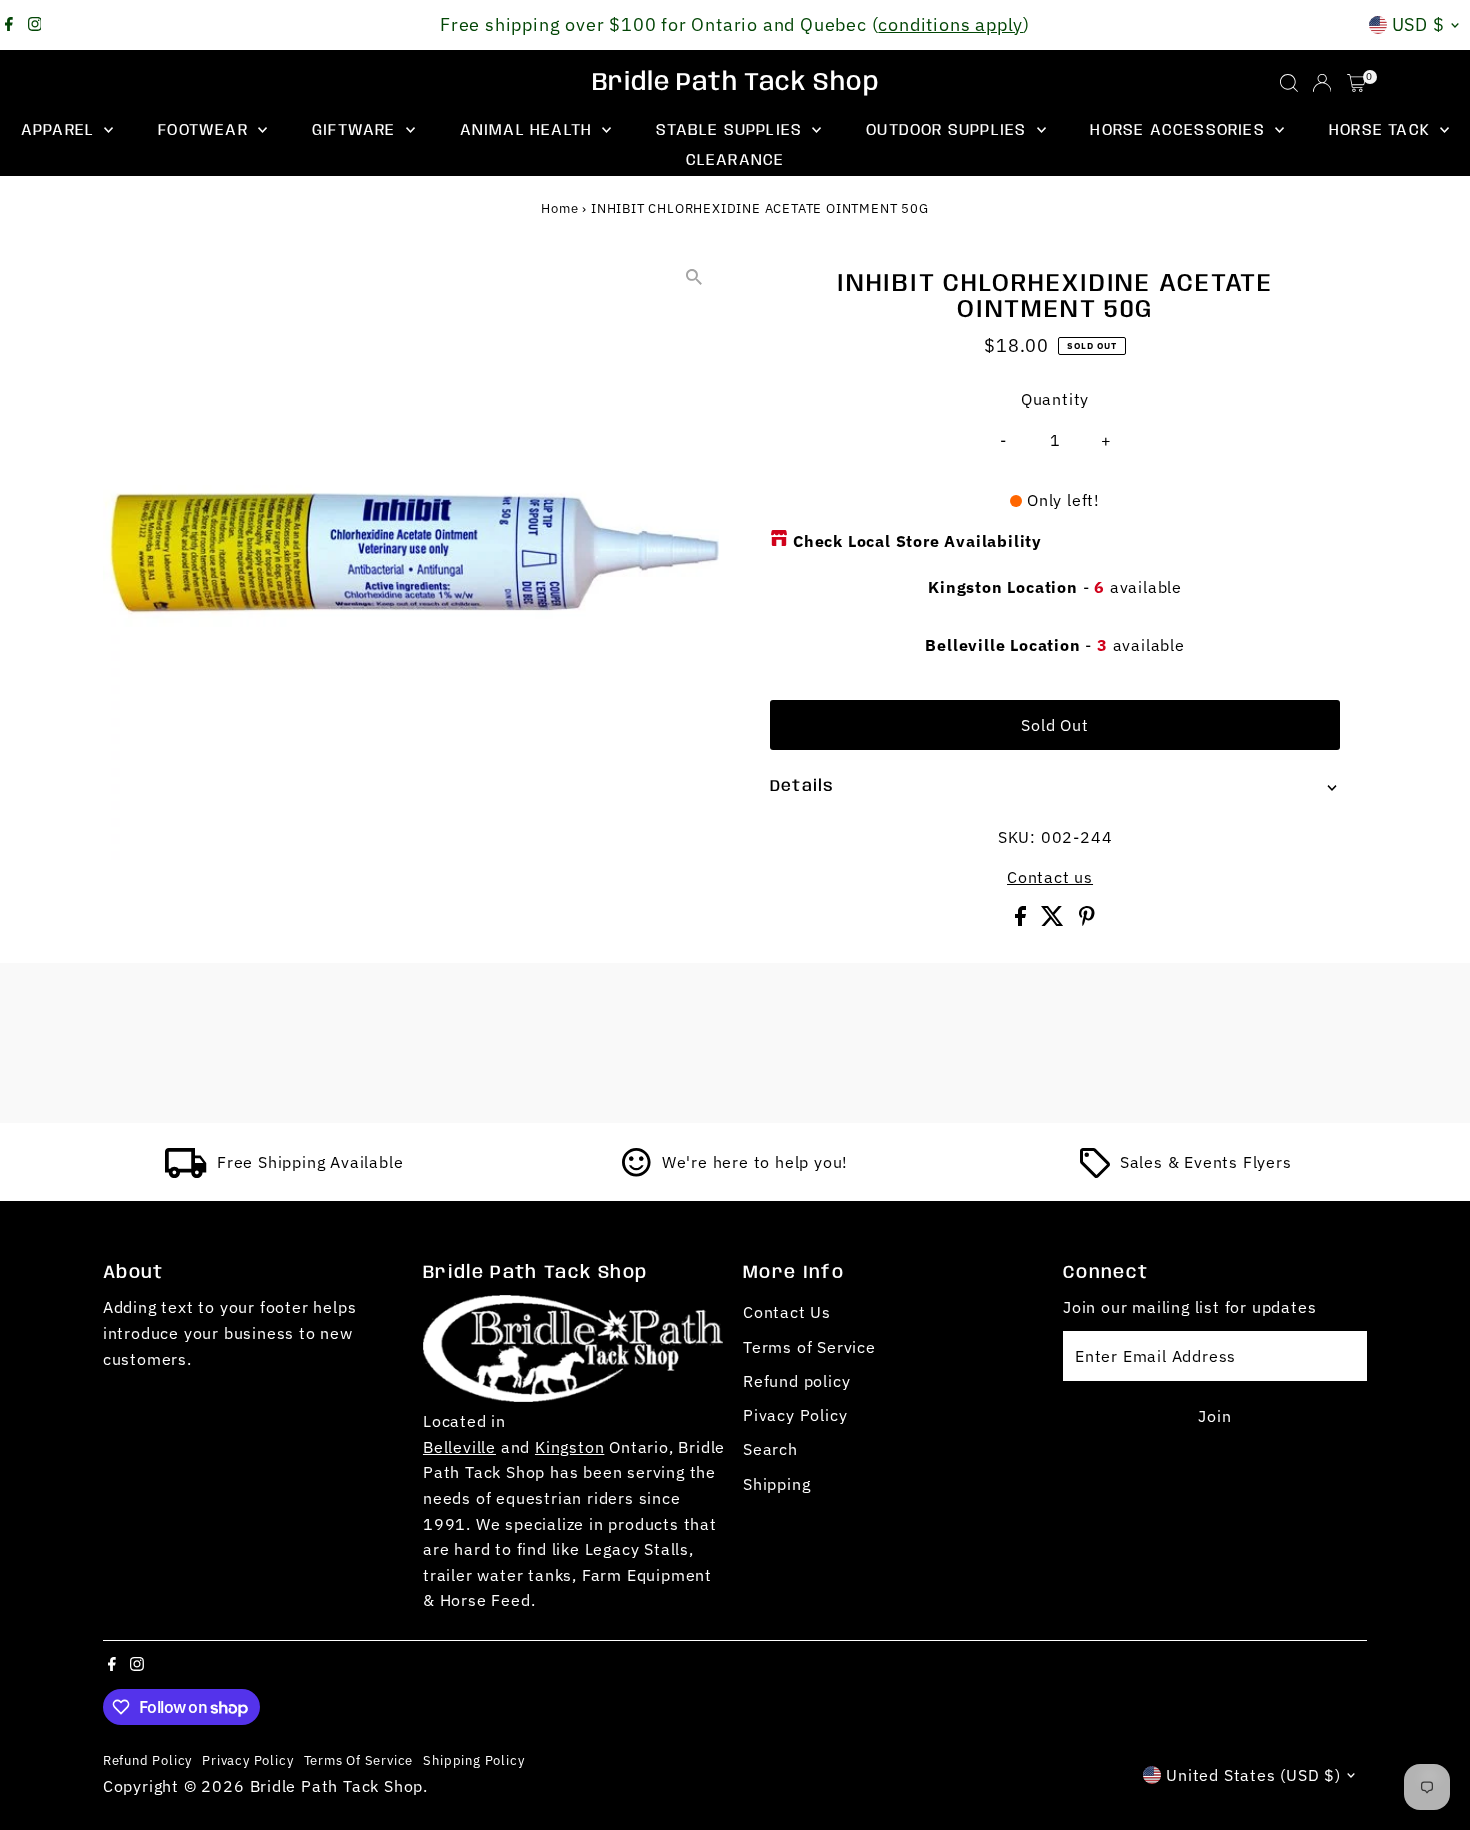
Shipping (776, 1484)
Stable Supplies (731, 130)
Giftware (356, 130)
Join (1214, 1416)
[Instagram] (35, 25)
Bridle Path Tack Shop (735, 83)
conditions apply (950, 24)
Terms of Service (809, 1347)
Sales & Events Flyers (1206, 1162)
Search (770, 1449)
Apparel (60, 130)
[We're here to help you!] (637, 1172)
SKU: (1017, 837)
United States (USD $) (1253, 1775)
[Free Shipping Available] (186, 1172)
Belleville (459, 1447)
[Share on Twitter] (1055, 920)
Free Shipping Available (310, 1162)
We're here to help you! (755, 1162)
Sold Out (1054, 725)
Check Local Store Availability (917, 541)
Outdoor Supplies (948, 130)
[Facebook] (9, 25)
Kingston (569, 1447)
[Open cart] (1356, 83)
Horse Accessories (1180, 130)
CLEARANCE (735, 160)
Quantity (1055, 399)
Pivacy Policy (795, 1415)
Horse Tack (1382, 130)
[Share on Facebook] (1023, 920)
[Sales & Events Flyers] (1095, 1172)
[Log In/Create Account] (1322, 83)
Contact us (1050, 877)
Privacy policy (247, 1760)
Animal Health (529, 130)
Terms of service (359, 1760)
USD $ (1419, 24)
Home (559, 208)
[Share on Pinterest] (1087, 920)
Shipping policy (473, 1760)
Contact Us (787, 1312)
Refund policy (796, 1381)
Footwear (205, 130)
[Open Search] (1289, 83)
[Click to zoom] (694, 276)
